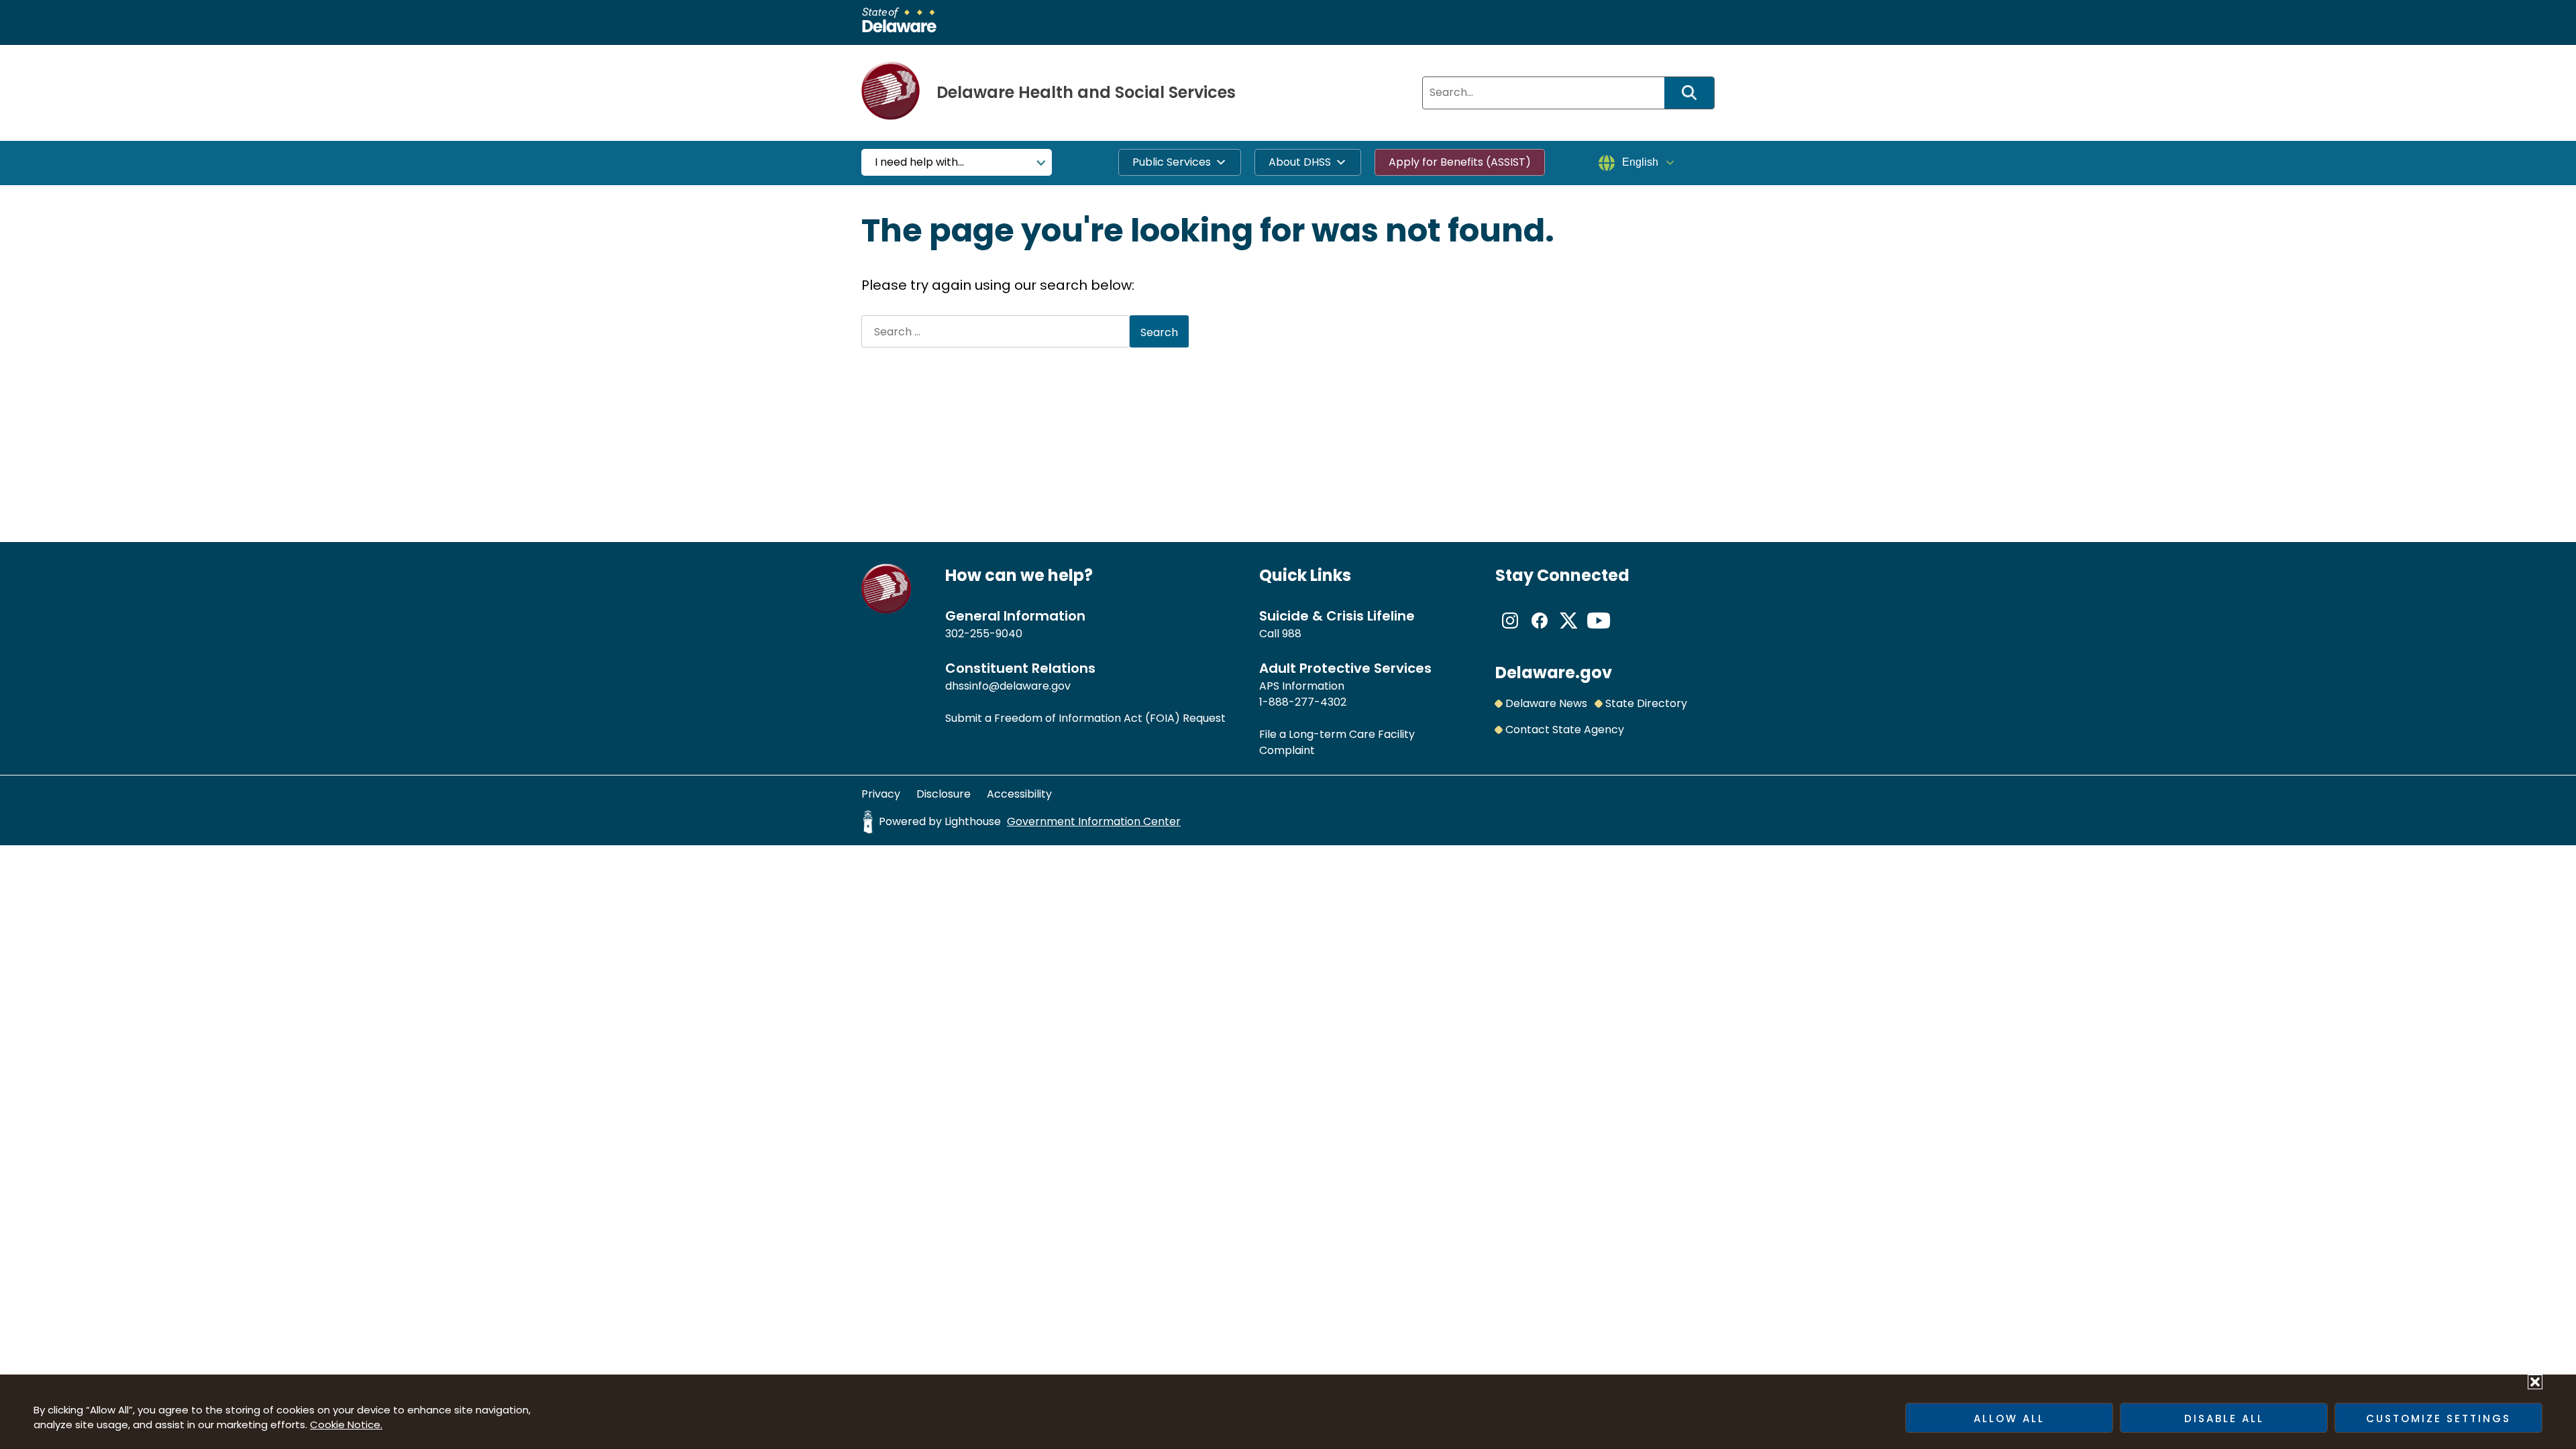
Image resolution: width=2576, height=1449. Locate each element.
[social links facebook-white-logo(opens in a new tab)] (1540, 632)
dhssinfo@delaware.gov (1008, 686)
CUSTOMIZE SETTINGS (2438, 1418)
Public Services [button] (1172, 162)
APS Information (1302, 686)
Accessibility (1019, 794)
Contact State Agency (1565, 730)
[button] (2535, 1382)
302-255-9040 (984, 634)
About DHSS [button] (1300, 162)
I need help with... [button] (919, 162)
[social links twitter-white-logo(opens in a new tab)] (1569, 632)
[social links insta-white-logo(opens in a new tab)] (1510, 632)
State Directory (1646, 703)
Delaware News (1546, 703)
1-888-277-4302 (1303, 702)
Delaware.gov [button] (1554, 673)
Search (1694, 93)
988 (1292, 634)
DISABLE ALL (2224, 1418)
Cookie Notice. (346, 1425)
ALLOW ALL (2009, 1418)
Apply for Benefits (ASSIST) (1460, 162)
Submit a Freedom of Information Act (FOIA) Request (1085, 718)
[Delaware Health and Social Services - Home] (887, 610)
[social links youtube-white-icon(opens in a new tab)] (1599, 632)
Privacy (881, 794)
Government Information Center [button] (1094, 821)
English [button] (1640, 162)
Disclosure (944, 794)
